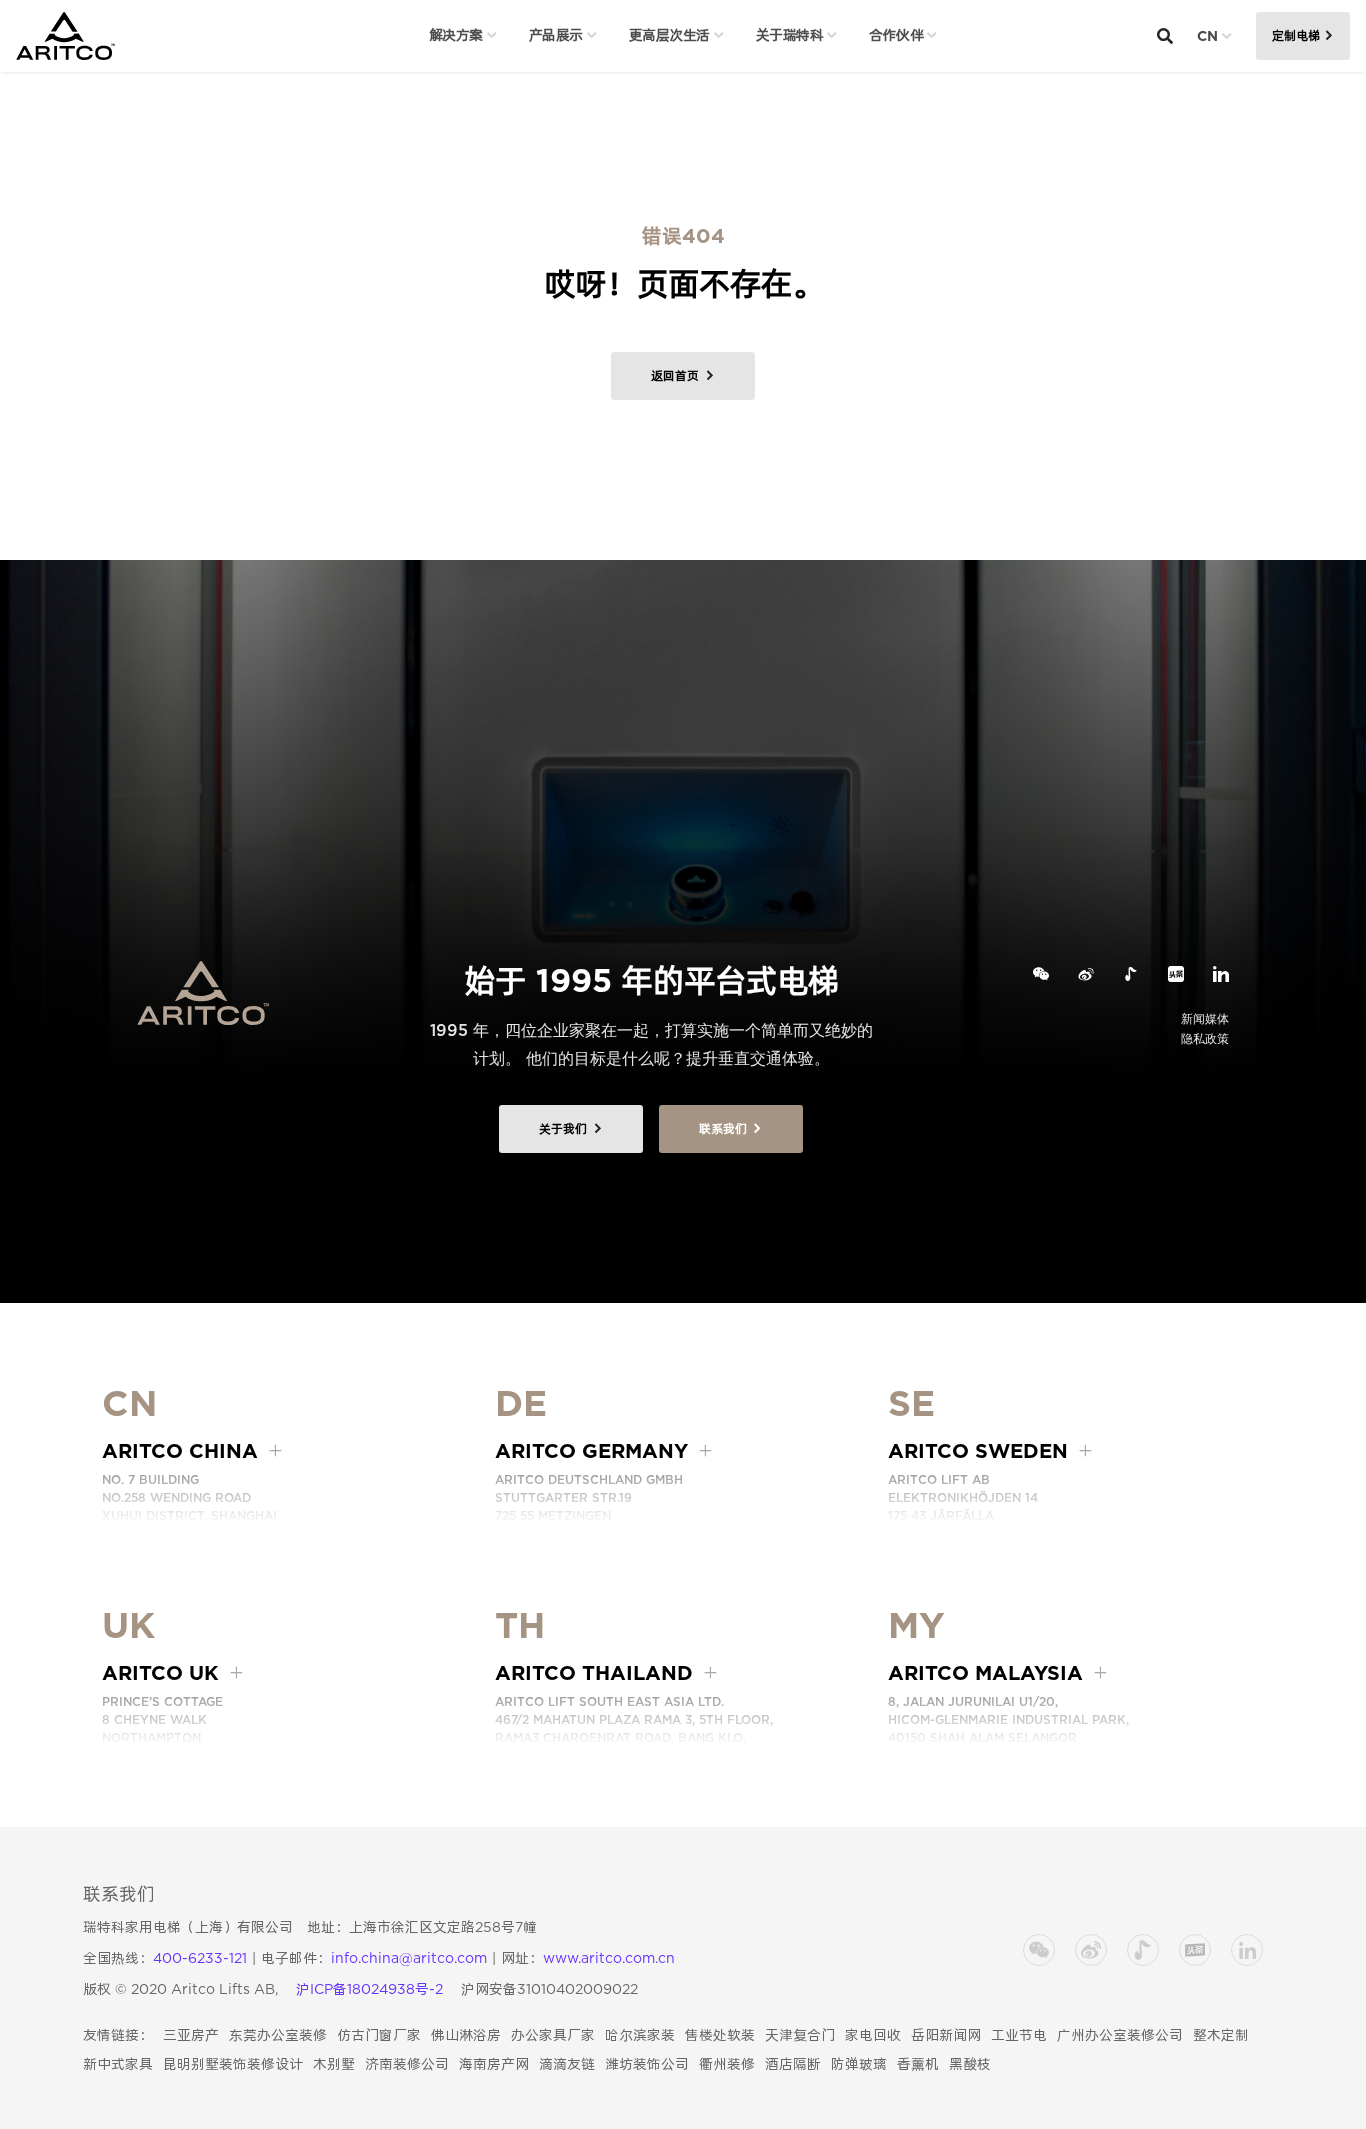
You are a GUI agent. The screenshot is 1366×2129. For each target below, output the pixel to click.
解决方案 (456, 35)
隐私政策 (1205, 1038)
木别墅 (334, 2064)
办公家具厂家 (553, 2035)
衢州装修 (727, 2064)
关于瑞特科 (790, 35)
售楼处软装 (720, 2035)
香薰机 (918, 2064)
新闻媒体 (1205, 1018)
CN (1207, 36)
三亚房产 (191, 2035)
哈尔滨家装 (640, 2035)
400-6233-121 (200, 1958)
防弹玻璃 (859, 2064)
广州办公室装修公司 (1120, 2035)
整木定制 (1221, 2035)
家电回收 (873, 2035)
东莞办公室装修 (278, 2035)
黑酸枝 (970, 2064)
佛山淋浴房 (466, 2035)
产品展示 (556, 35)
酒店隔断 (793, 2064)
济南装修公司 (407, 2064)
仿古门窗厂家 (379, 2035)
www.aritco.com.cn (609, 1958)
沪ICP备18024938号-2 (369, 1989)
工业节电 (1019, 2035)
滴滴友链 (567, 2064)
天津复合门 (800, 2035)
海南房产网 (494, 2064)
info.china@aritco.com (409, 1958)
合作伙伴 (896, 35)
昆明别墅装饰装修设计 (233, 2064)
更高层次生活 (669, 35)
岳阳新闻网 (946, 2035)
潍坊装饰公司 (647, 2064)
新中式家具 (118, 2064)
